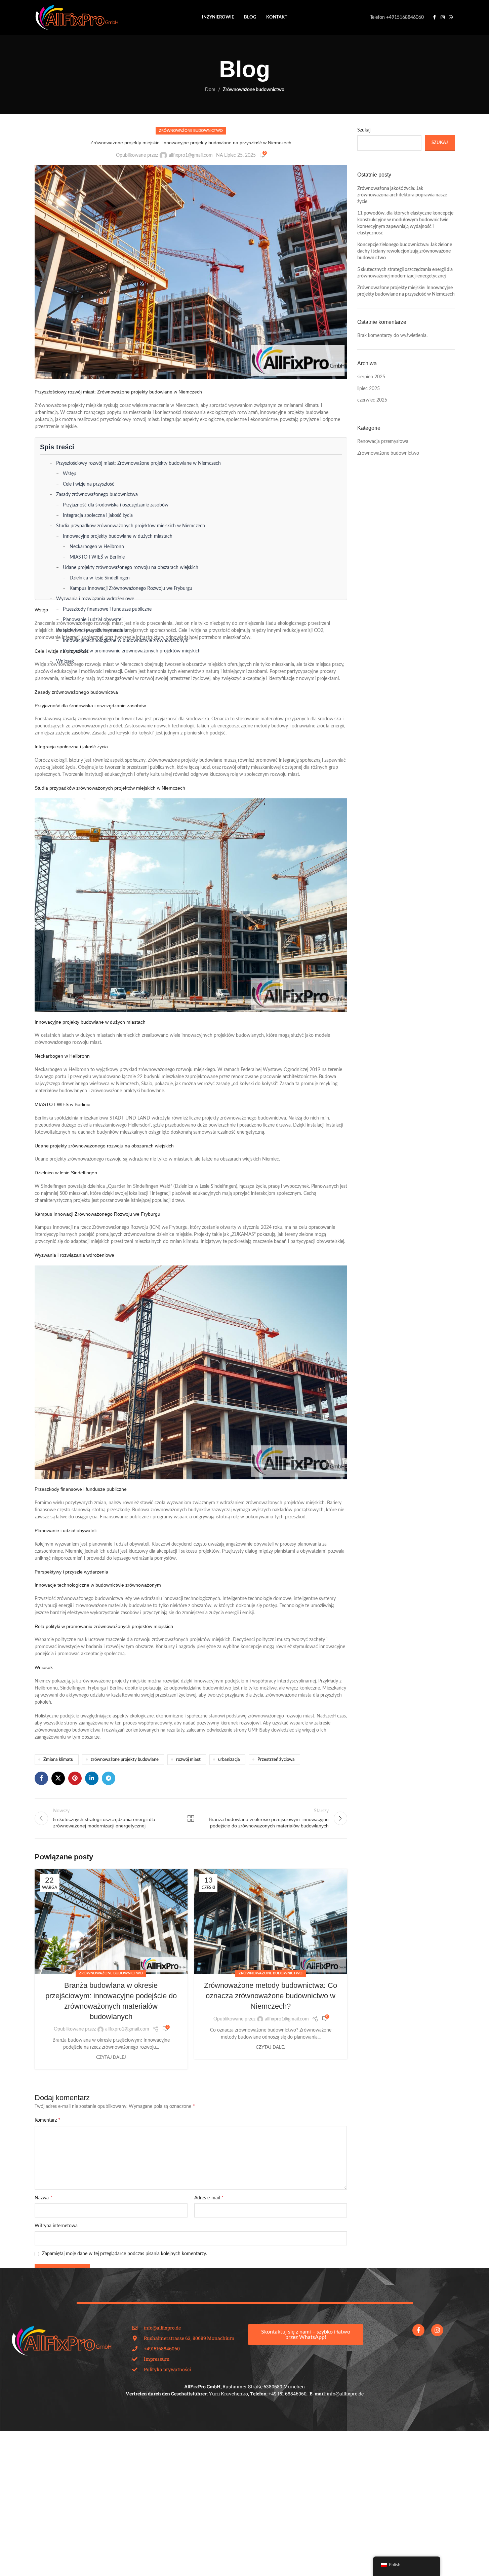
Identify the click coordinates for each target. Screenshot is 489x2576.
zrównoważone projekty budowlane (125, 1759)
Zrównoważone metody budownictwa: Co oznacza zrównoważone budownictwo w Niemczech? (271, 1996)
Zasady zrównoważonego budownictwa (97, 495)
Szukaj (364, 130)
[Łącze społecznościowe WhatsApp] (451, 17)
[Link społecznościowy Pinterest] (75, 1778)
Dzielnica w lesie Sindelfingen (100, 578)
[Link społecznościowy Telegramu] (109, 1778)
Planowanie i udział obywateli (93, 620)
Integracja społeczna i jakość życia (98, 516)
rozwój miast (188, 1759)
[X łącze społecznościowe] (58, 1778)
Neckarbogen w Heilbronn (97, 547)
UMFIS (255, 1730)
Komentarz (48, 2120)
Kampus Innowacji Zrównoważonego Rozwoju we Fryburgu (131, 589)
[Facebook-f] (418, 2330)
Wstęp (70, 474)
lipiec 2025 (369, 389)
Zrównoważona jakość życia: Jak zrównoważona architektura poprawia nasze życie (402, 195)
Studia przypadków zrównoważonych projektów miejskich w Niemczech (131, 526)
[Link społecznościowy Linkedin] (92, 1778)
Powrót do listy (191, 1818)
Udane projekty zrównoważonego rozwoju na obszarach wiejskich (131, 568)
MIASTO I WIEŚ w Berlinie (97, 557)
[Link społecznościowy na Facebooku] (435, 17)
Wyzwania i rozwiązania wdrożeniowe (95, 599)
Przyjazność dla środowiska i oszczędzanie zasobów (116, 505)
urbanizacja (229, 1759)
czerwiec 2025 (372, 400)
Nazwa (44, 2198)
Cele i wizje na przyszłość (89, 484)
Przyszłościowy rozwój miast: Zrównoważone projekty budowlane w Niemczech (138, 463)
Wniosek (65, 661)
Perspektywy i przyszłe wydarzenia (92, 630)
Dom (210, 90)
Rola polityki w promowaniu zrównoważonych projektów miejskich (132, 651)
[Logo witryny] (77, 17)
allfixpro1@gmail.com (191, 155)
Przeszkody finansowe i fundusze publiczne (107, 609)
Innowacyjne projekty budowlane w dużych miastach (118, 536)
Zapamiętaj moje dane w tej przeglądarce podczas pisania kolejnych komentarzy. (125, 2254)
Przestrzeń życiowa (276, 1759)
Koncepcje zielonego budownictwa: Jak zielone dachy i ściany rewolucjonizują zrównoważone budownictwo (405, 251)
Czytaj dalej (111, 2057)
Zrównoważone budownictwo (254, 90)
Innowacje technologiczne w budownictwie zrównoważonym (126, 641)
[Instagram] (437, 2330)
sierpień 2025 (371, 377)
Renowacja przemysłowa (383, 442)
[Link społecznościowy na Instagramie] (443, 17)
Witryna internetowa (56, 2226)
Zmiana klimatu (58, 1759)
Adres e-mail (209, 2198)
